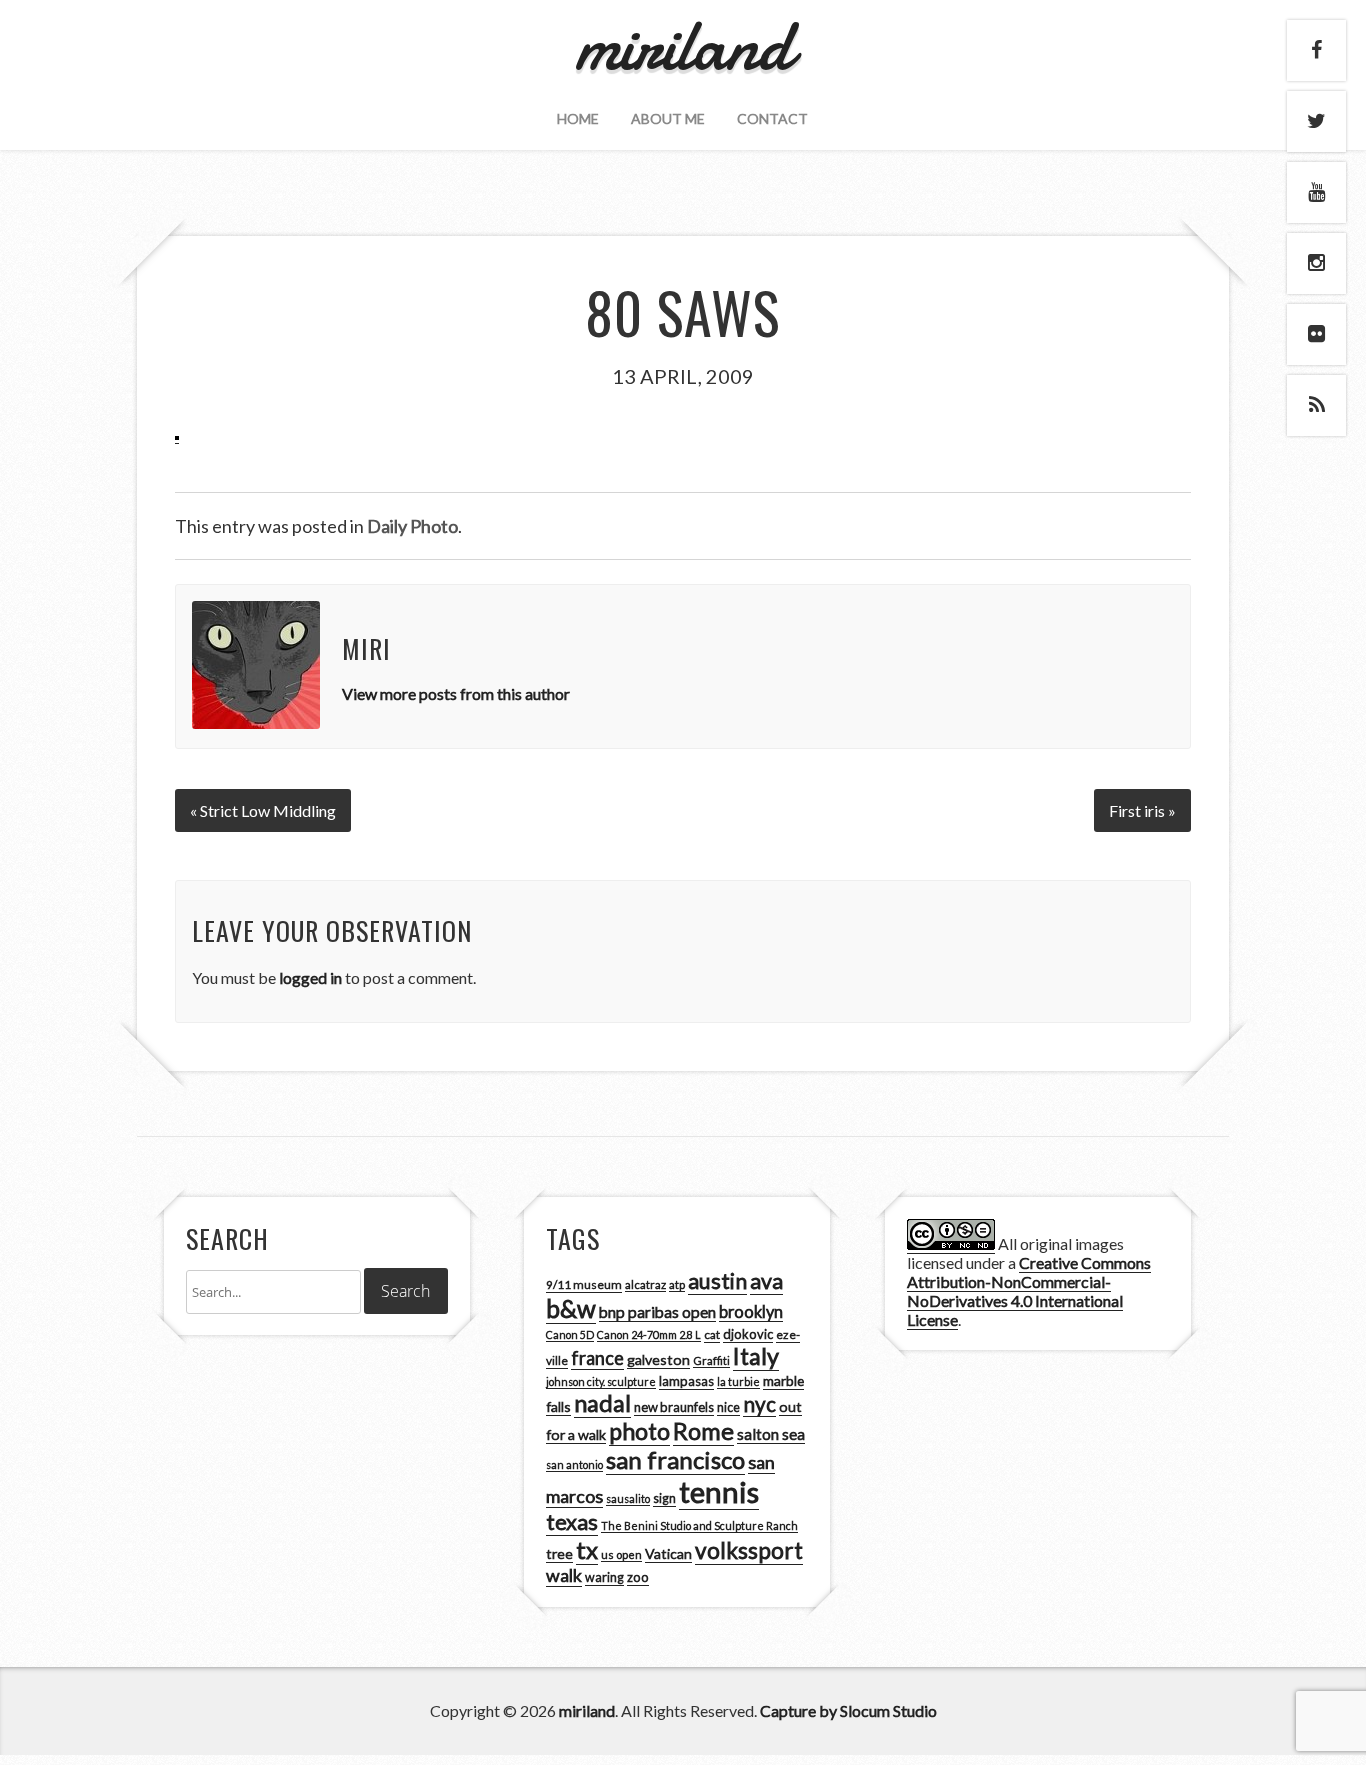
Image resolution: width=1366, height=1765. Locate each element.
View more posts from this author (456, 693)
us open (621, 1554)
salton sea (771, 1434)
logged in (310, 977)
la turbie (738, 1381)
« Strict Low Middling (263, 810)
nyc (759, 1404)
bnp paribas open (657, 1312)
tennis (719, 1491)
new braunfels (674, 1407)
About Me (668, 118)
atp (677, 1284)
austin (717, 1281)
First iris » (1142, 810)
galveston (658, 1359)
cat (712, 1334)
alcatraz (645, 1284)
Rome (703, 1431)
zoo (638, 1577)
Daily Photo (412, 526)
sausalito (628, 1498)
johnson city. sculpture (601, 1381)
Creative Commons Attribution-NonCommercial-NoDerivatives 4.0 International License (1029, 1291)
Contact (772, 118)
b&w (571, 1308)
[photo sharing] (177, 434)
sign (664, 1498)
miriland (587, 1710)
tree (559, 1553)
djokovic (748, 1334)
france (597, 1358)
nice (728, 1407)
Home (578, 118)
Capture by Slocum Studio (848, 1710)
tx (587, 1549)
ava (766, 1281)
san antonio (574, 1464)
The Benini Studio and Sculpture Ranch (699, 1525)
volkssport (749, 1550)
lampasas (686, 1381)
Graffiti (711, 1360)
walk (564, 1575)
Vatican (668, 1553)
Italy (756, 1356)
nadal (602, 1403)
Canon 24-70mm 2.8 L (649, 1334)
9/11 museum (584, 1284)
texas (572, 1522)
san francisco (675, 1459)
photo (639, 1431)
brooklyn (751, 1311)
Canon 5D (570, 1334)
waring (604, 1577)
